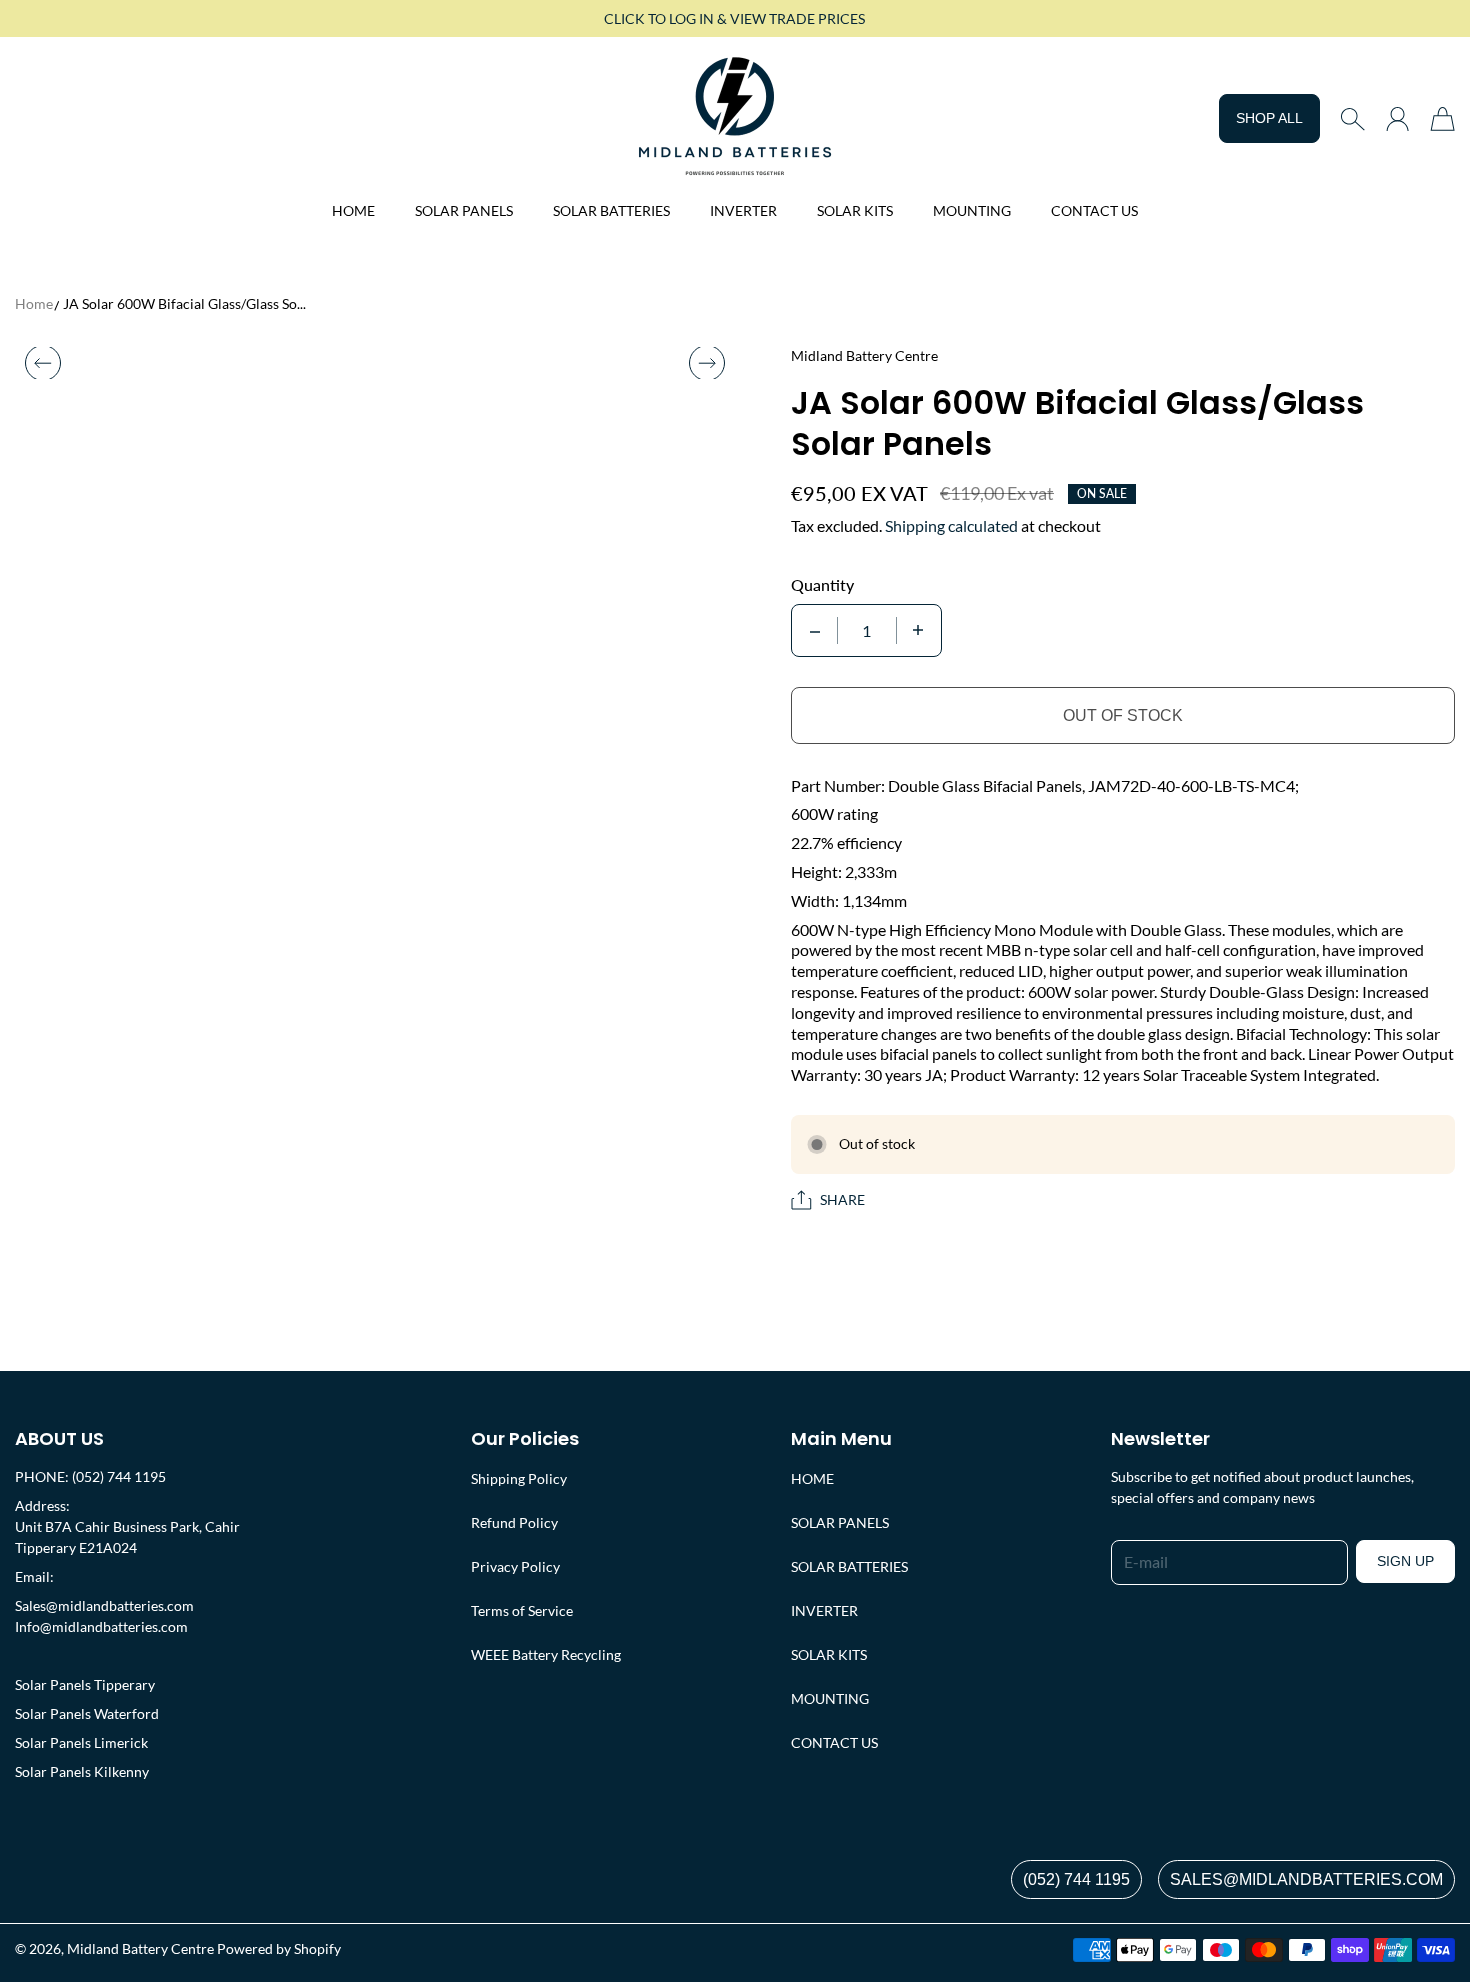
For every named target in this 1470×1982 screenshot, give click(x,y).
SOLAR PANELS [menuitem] (464, 210)
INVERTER (824, 1610)
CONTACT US (834, 1742)
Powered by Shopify (279, 1948)
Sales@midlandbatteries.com (104, 1605)
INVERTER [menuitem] (743, 210)
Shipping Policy (519, 1478)
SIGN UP (1405, 1561)
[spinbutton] (867, 630)
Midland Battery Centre (140, 1948)
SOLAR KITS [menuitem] (855, 210)
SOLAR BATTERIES (849, 1566)
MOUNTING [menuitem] (972, 210)
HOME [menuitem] (353, 210)
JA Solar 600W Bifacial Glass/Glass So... (184, 303)
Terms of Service (522, 1610)
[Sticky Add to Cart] (1383, 1923)
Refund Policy (514, 1522)
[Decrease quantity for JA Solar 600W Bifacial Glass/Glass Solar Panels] (815, 630)
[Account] (1397, 119)
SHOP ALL (1269, 118)
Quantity (822, 584)
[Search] (1352, 119)
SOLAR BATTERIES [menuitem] (611, 210)
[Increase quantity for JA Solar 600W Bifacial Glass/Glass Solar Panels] (918, 630)
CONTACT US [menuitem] (1094, 210)
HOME (812, 1478)
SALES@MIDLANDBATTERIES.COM (1306, 1879)
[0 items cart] (1442, 119)
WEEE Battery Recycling (546, 1654)
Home (34, 303)
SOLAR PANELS (840, 1522)
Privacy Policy (515, 1566)
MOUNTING (830, 1698)
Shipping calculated (951, 525)
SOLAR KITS (829, 1654)
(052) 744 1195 (1076, 1879)
